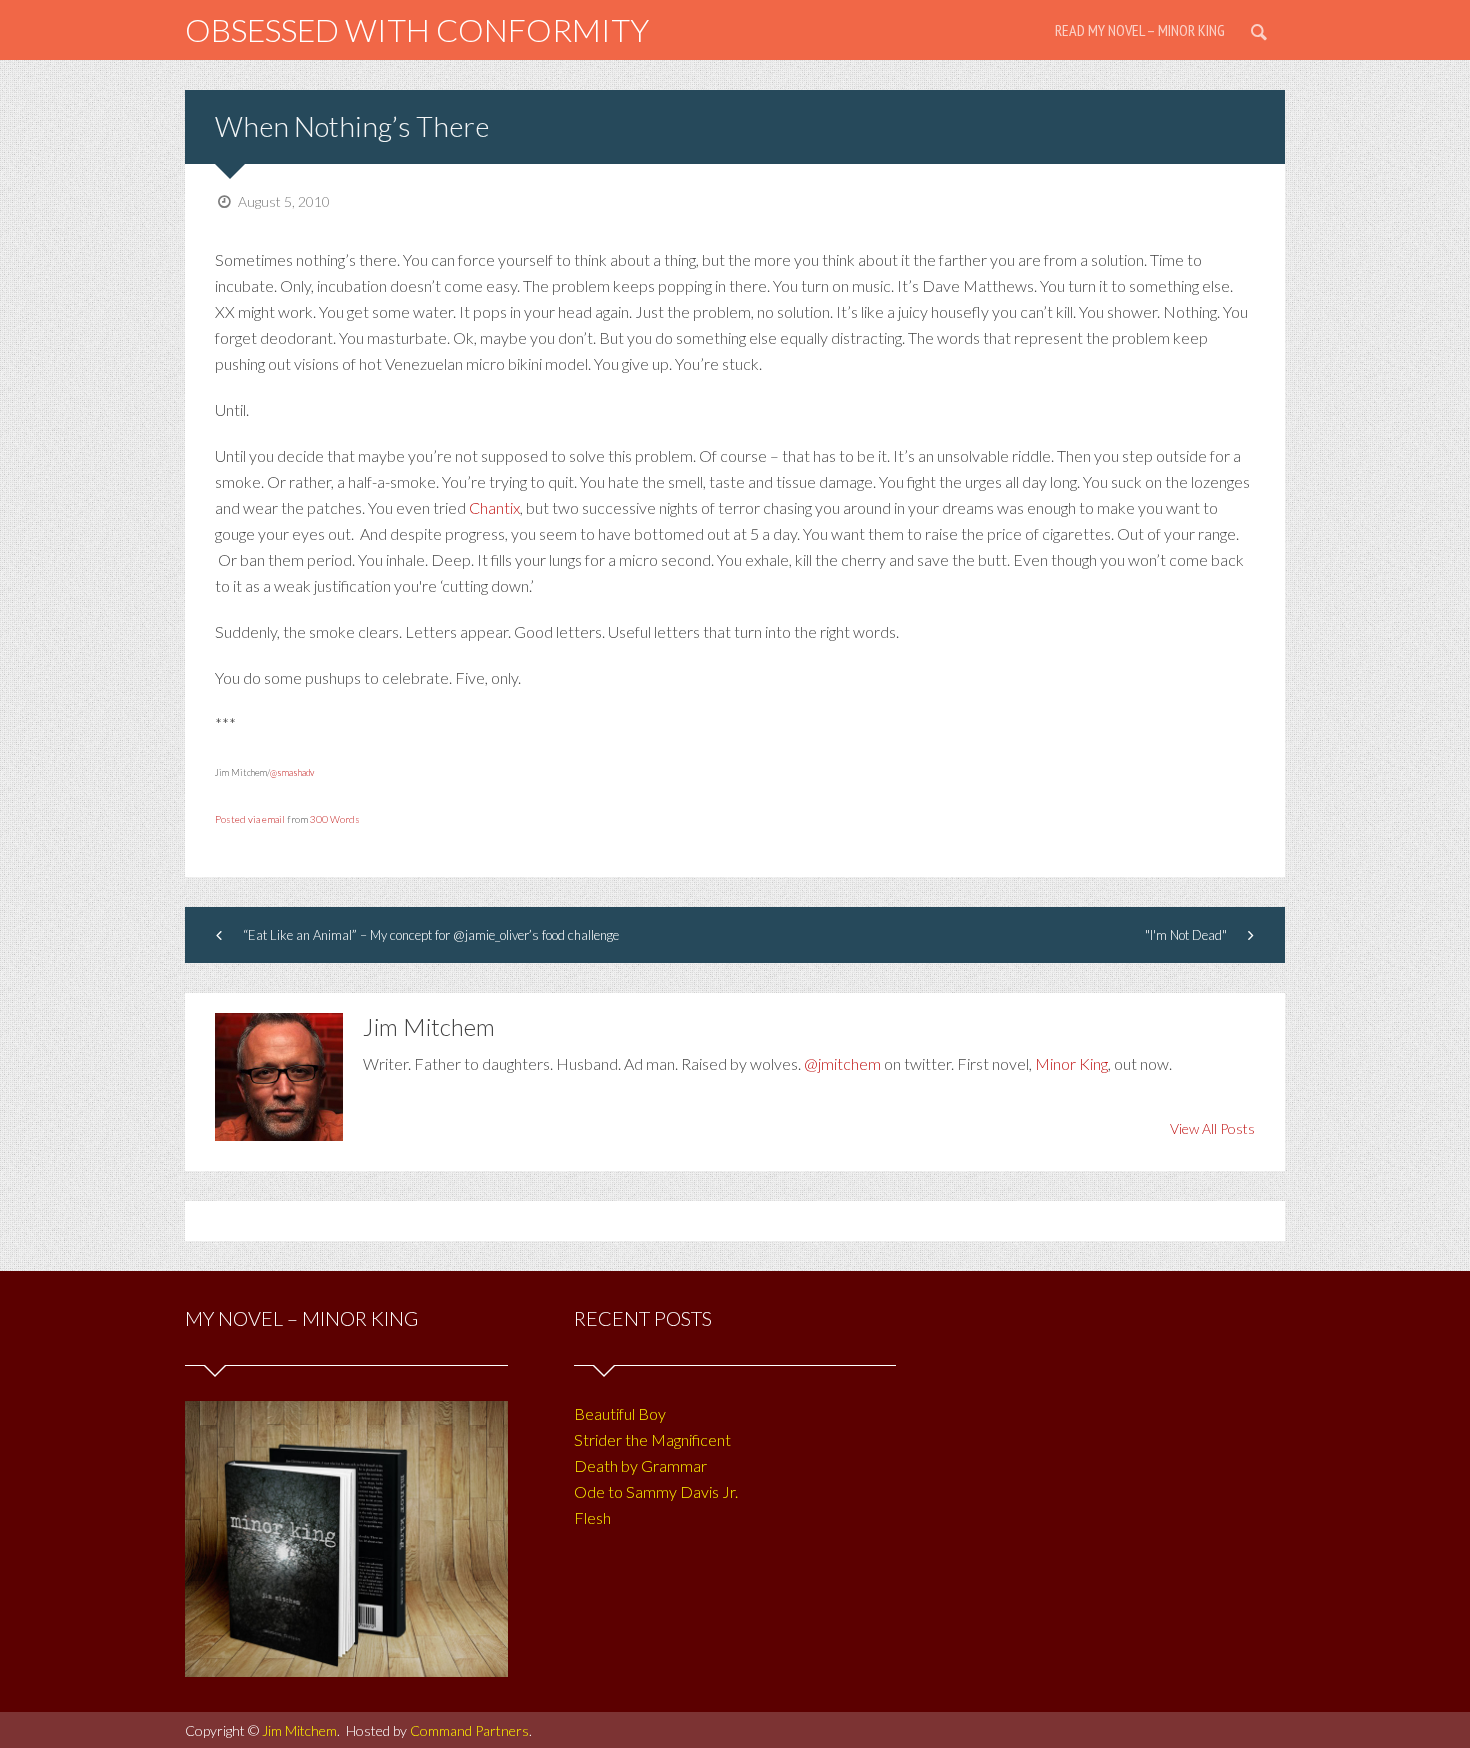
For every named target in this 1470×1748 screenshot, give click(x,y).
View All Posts (1212, 1128)
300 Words (335, 819)
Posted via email (250, 819)
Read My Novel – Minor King (1140, 30)
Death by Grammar (640, 1465)
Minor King (1071, 1063)
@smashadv (292, 772)
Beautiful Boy (620, 1413)
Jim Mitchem (299, 1730)
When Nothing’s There (352, 126)
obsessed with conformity (417, 29)
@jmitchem (842, 1063)
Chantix (494, 507)
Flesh (592, 1517)
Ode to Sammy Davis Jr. (656, 1491)
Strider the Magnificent (652, 1439)
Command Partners (469, 1730)
